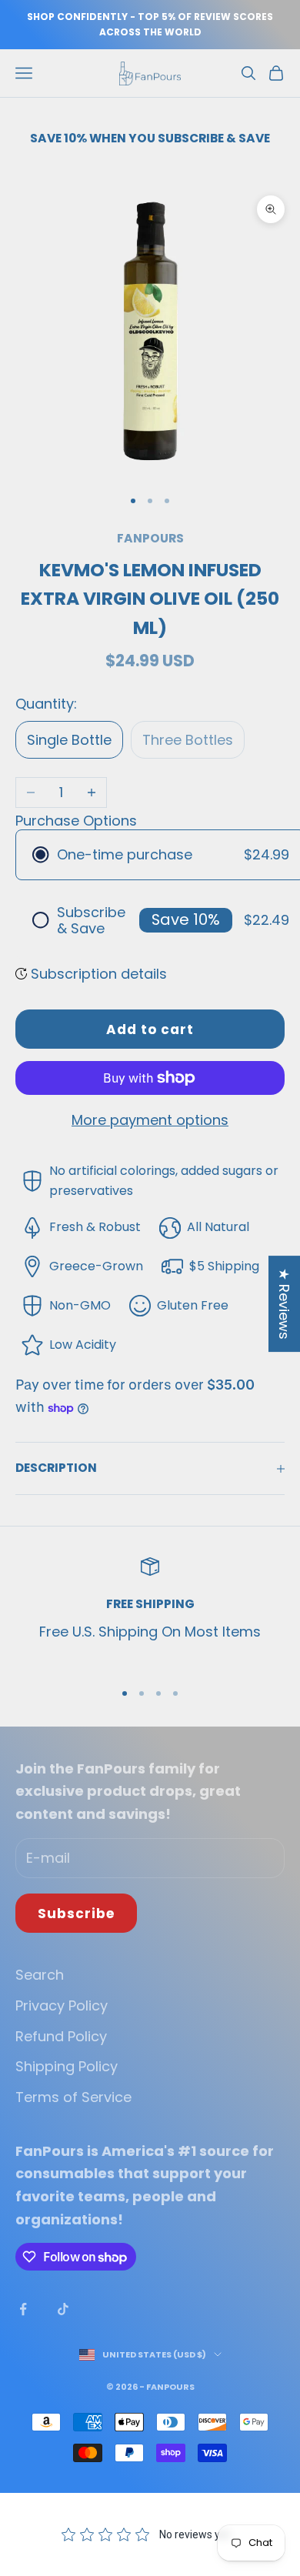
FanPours (150, 538)
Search (40, 1975)
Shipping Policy (67, 2066)
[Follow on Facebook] (23, 2309)
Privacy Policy (62, 2005)
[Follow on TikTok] (63, 2309)
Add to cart (150, 1029)
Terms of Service (73, 2097)
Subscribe (76, 1914)
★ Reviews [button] (284, 1304)
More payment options (150, 1120)
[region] (150, 1612)
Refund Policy (61, 2036)
